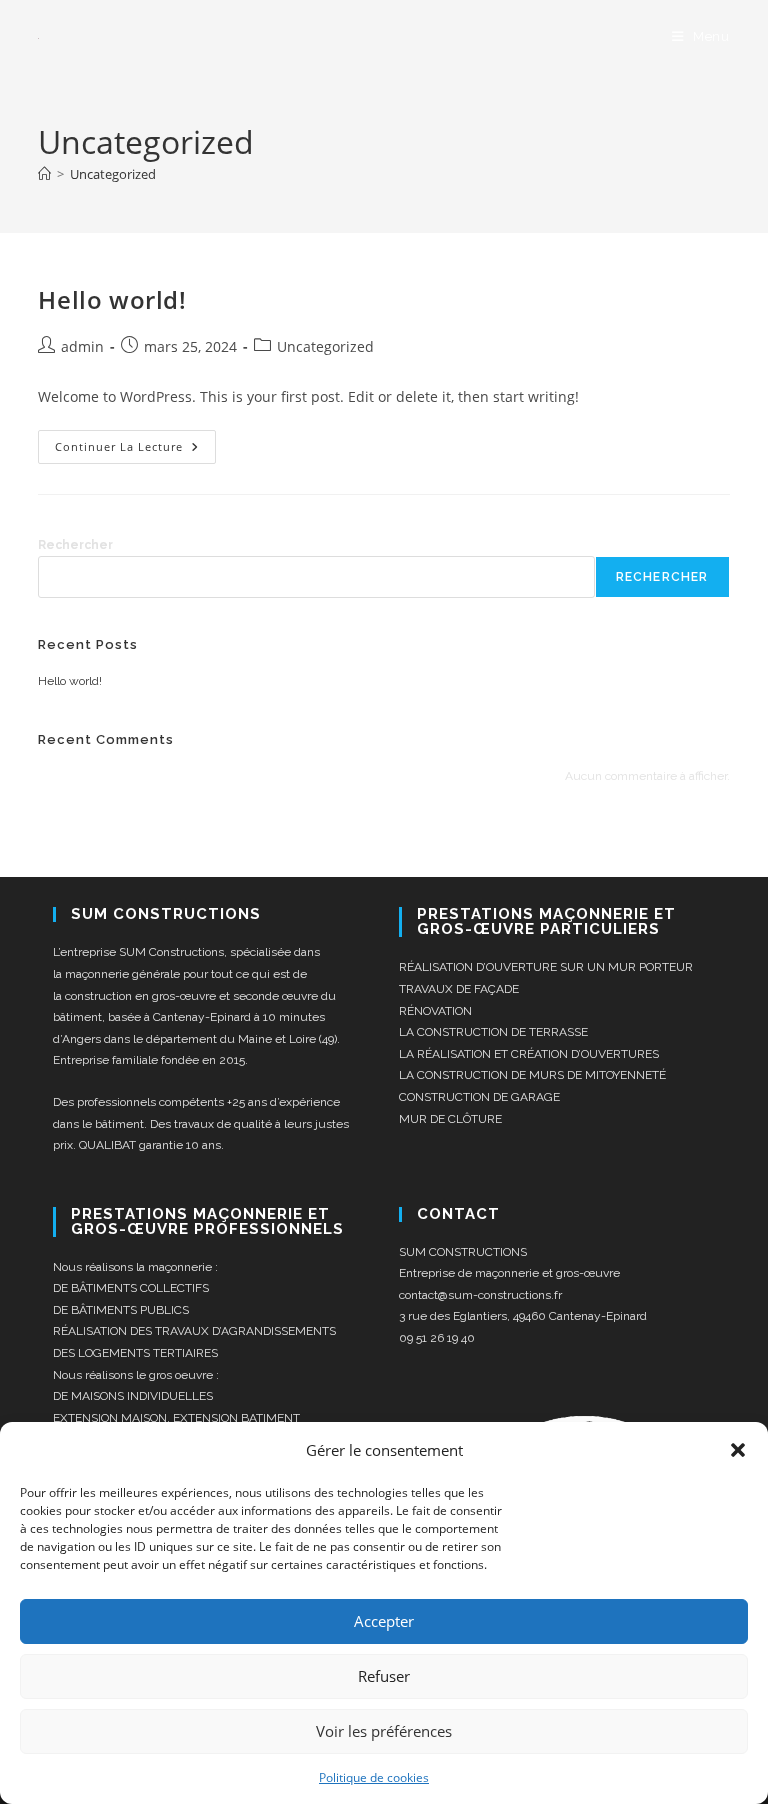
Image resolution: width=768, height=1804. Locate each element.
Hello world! (112, 299)
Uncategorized (113, 174)
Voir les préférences (384, 1731)
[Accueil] (44, 174)
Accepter (384, 1621)
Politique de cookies (374, 1777)
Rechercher (75, 545)
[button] (738, 1450)
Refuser (384, 1676)
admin (82, 346)
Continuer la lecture (135, 442)
